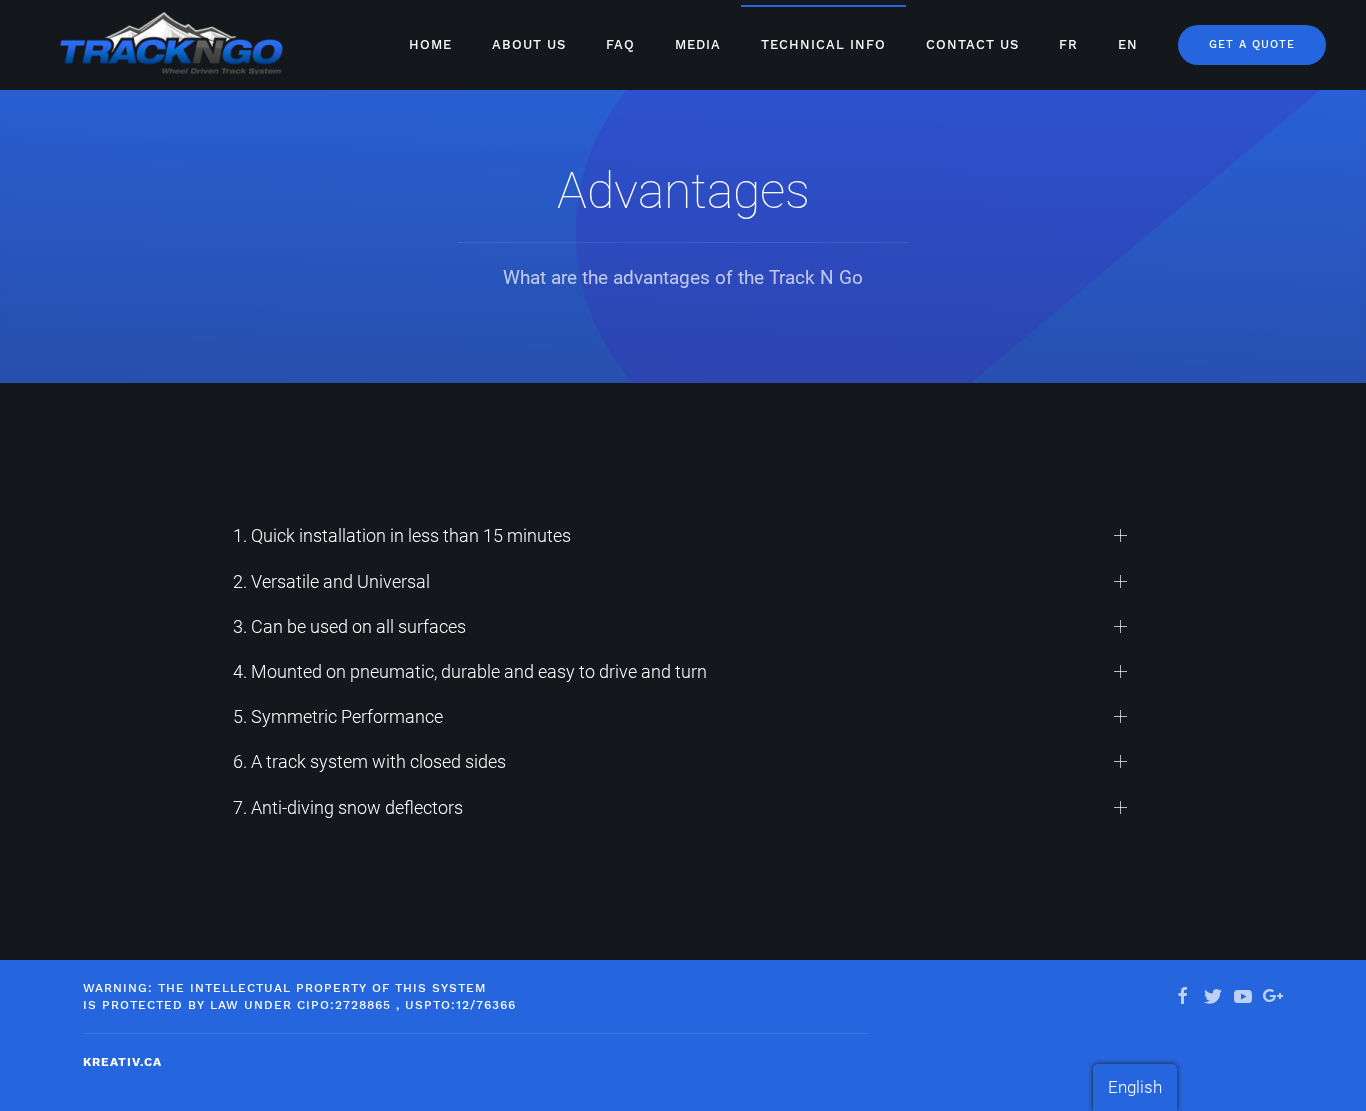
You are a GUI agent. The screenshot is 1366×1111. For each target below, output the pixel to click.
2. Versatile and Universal (331, 581)
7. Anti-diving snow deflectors (348, 807)
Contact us (972, 44)
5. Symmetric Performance (338, 716)
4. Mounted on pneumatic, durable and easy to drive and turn (470, 671)
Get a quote (1252, 44)
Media (698, 44)
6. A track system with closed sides (369, 761)
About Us (529, 44)
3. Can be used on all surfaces (349, 626)
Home (430, 44)
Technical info (823, 44)
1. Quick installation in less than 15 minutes (402, 535)
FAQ (620, 44)
